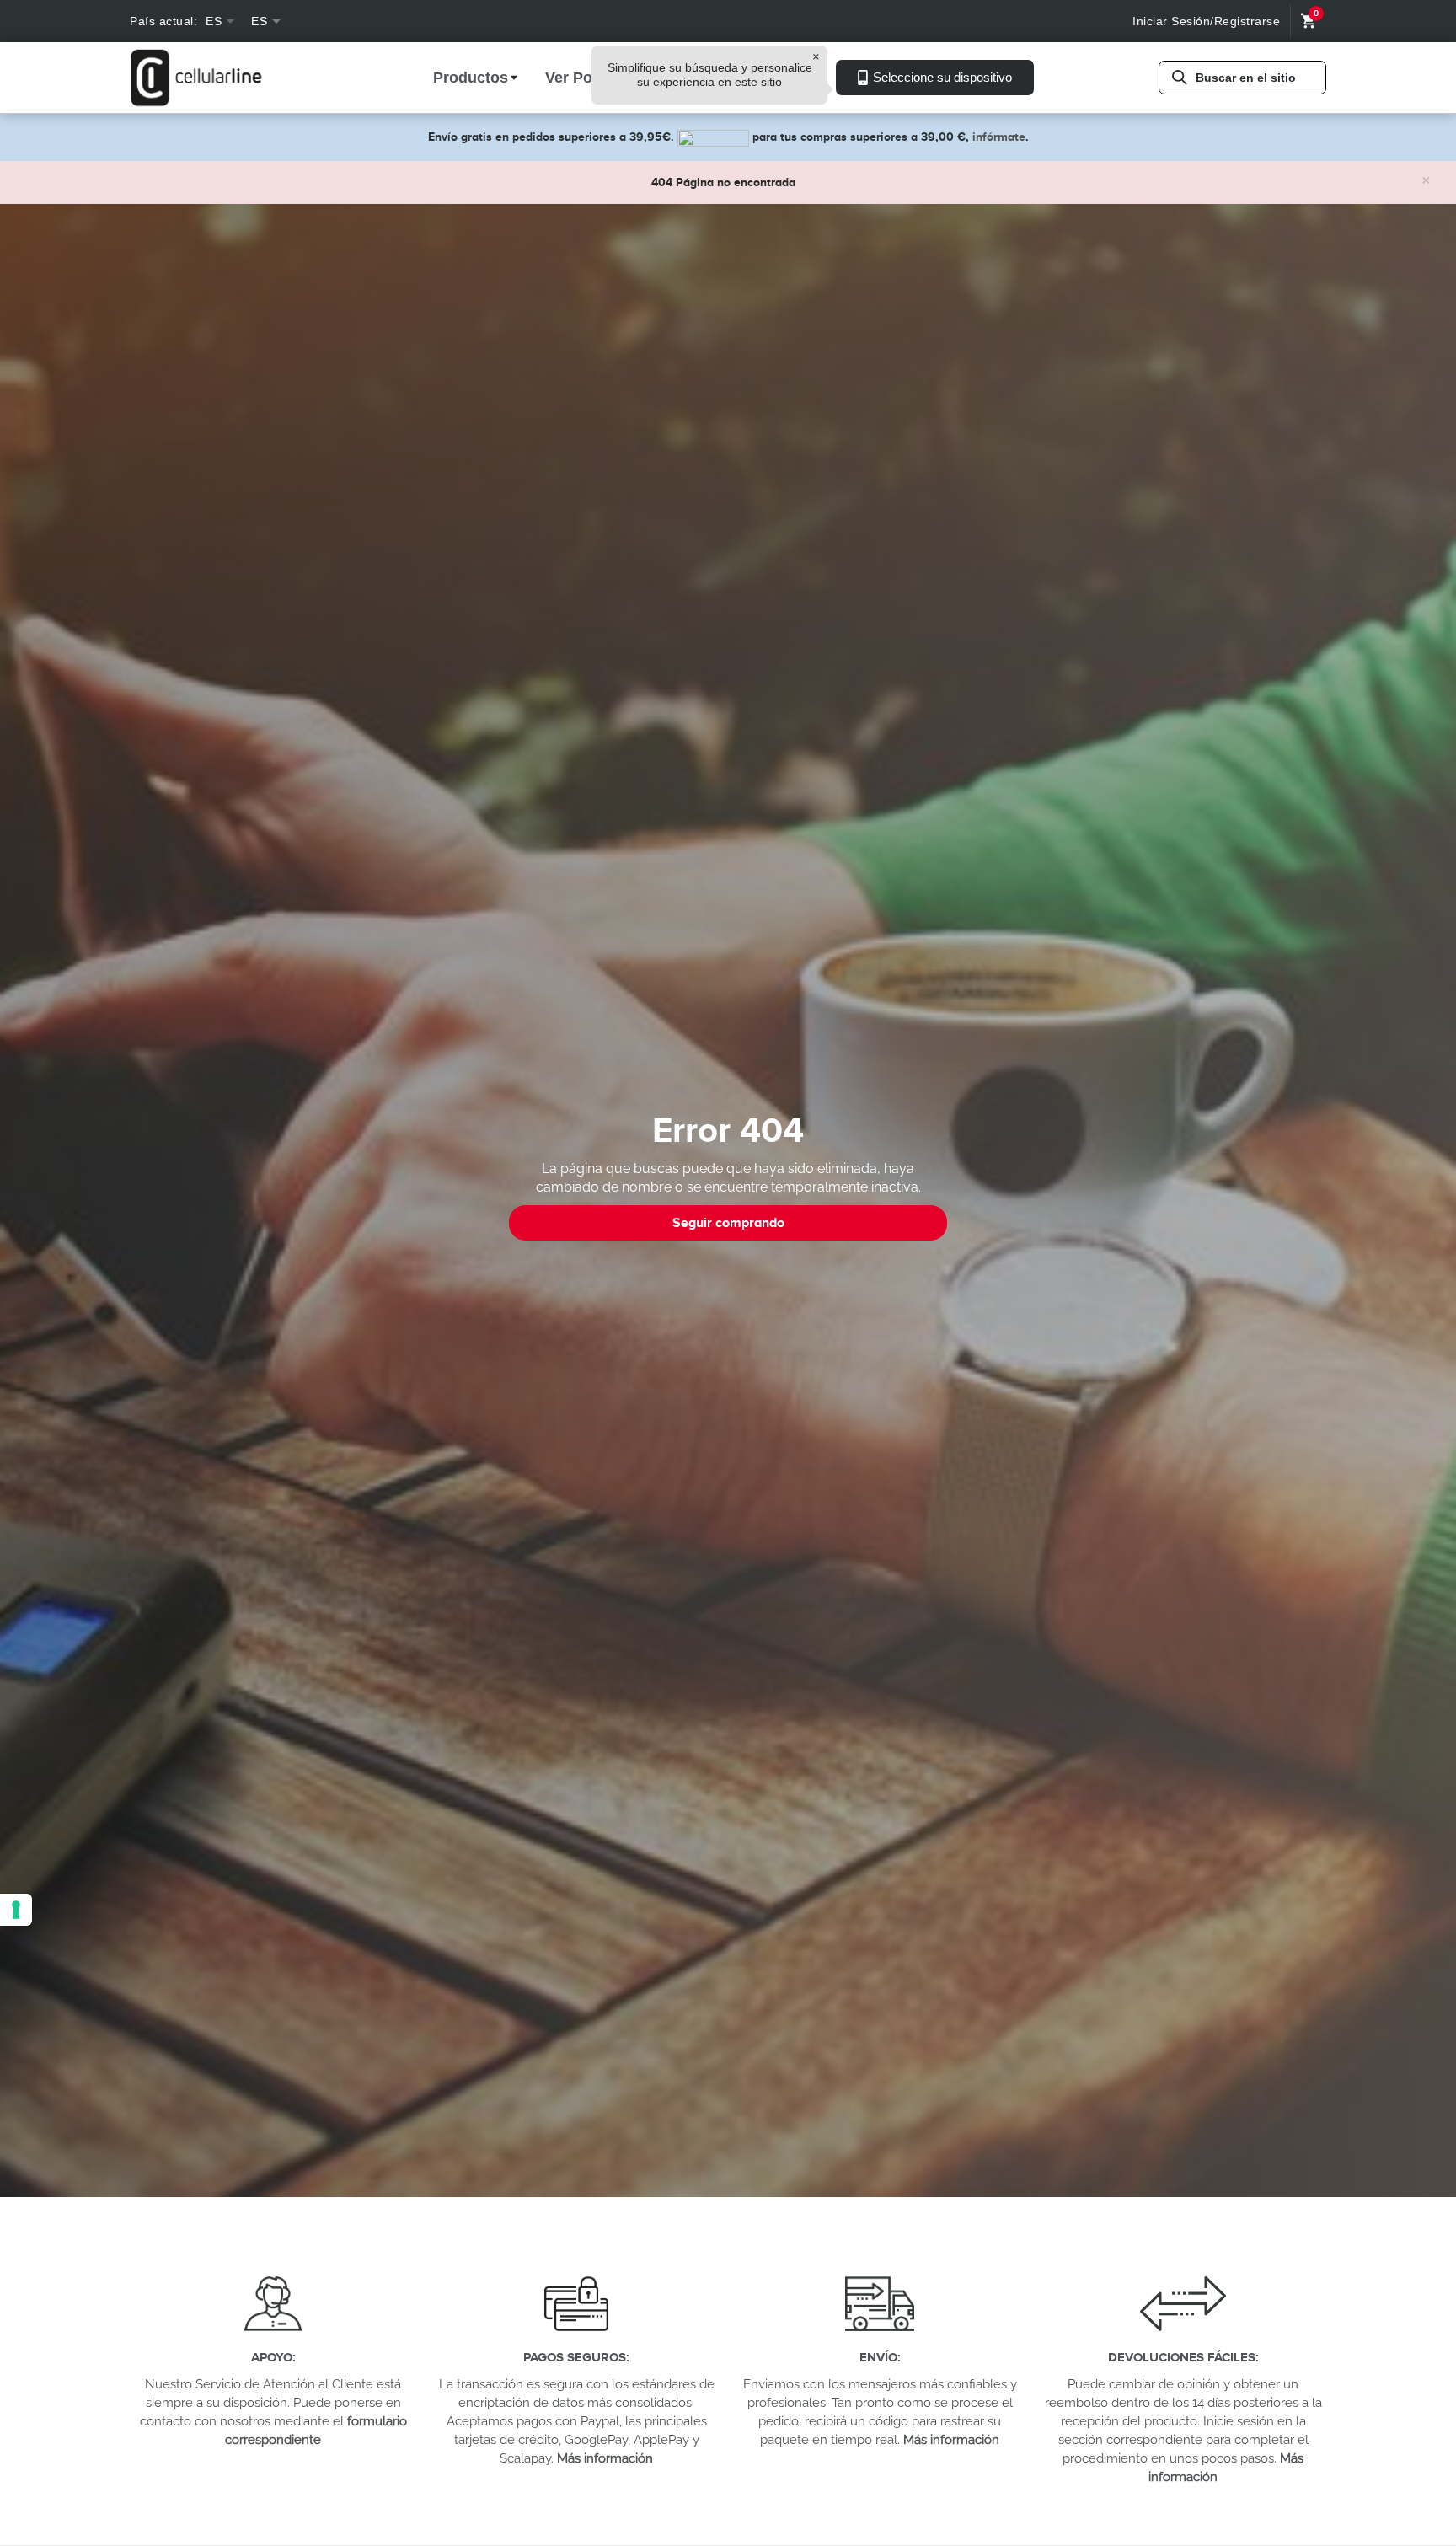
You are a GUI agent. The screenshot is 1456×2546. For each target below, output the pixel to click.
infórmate (999, 137)
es (214, 21)
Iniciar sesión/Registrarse (1206, 21)
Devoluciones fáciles (1182, 2357)
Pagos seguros (575, 2357)
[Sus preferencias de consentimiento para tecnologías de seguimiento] (16, 1910)
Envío (878, 2357)
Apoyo (272, 2357)
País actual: (163, 21)
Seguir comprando (728, 1223)
